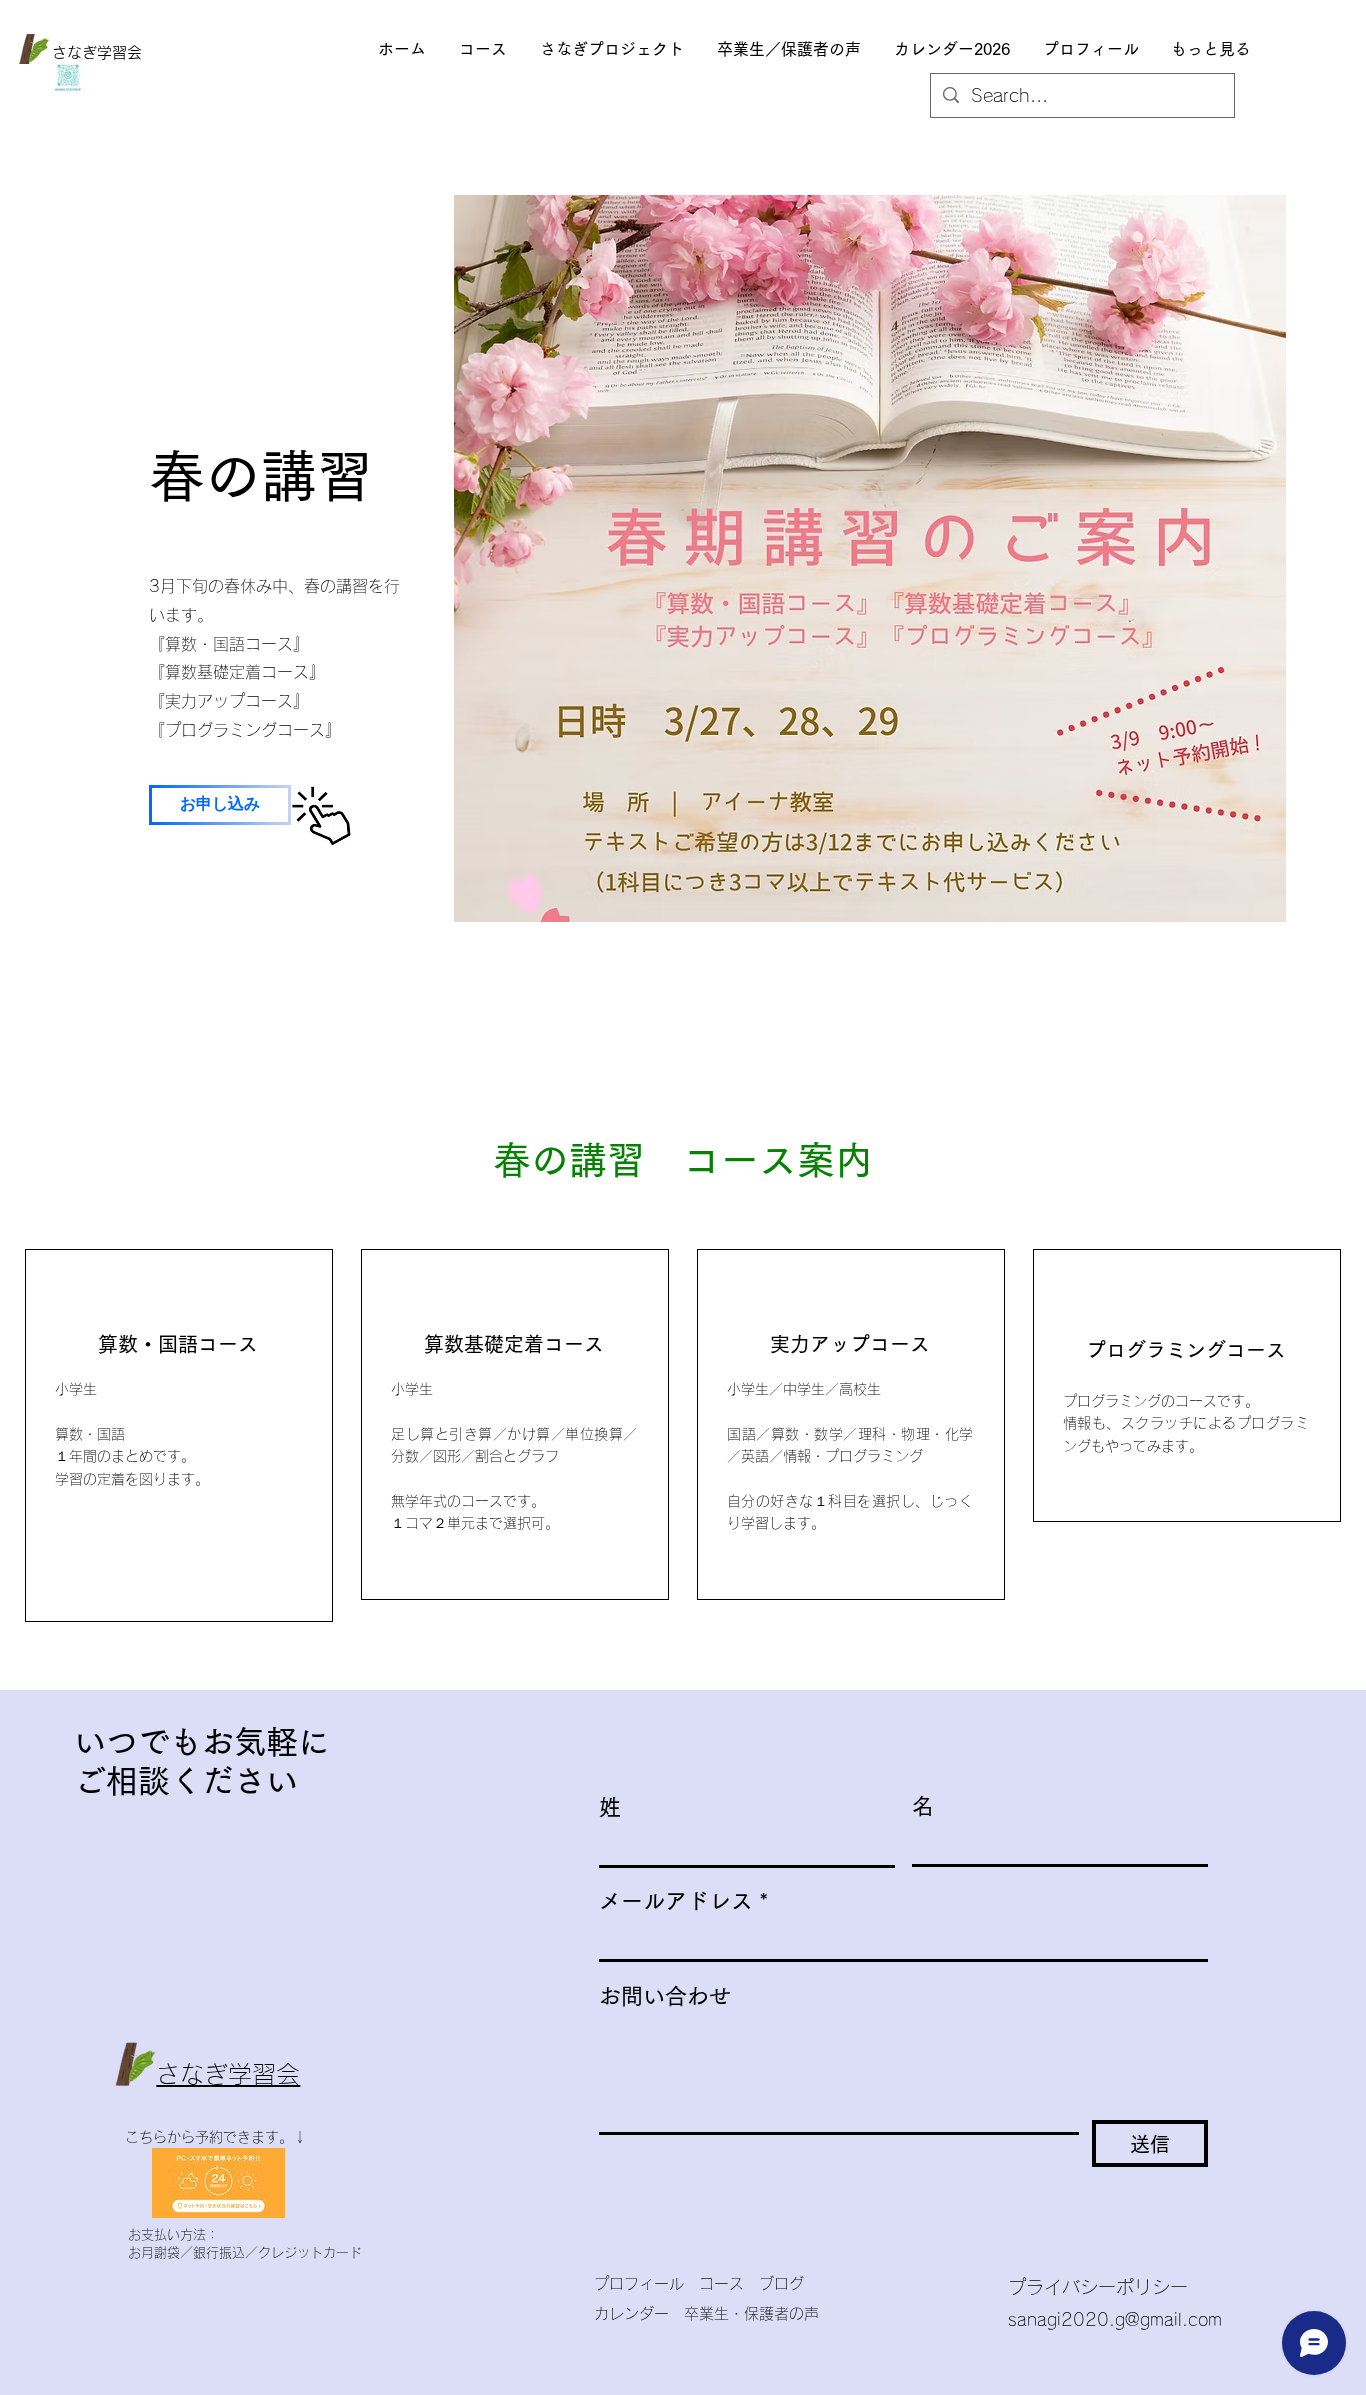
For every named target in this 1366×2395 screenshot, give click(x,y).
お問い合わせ (665, 1996)
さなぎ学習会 (97, 52)
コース (721, 2283)
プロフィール (646, 2283)
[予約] (321, 815)
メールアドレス (676, 1901)
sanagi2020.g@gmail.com (1115, 2319)
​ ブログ (774, 2283)
